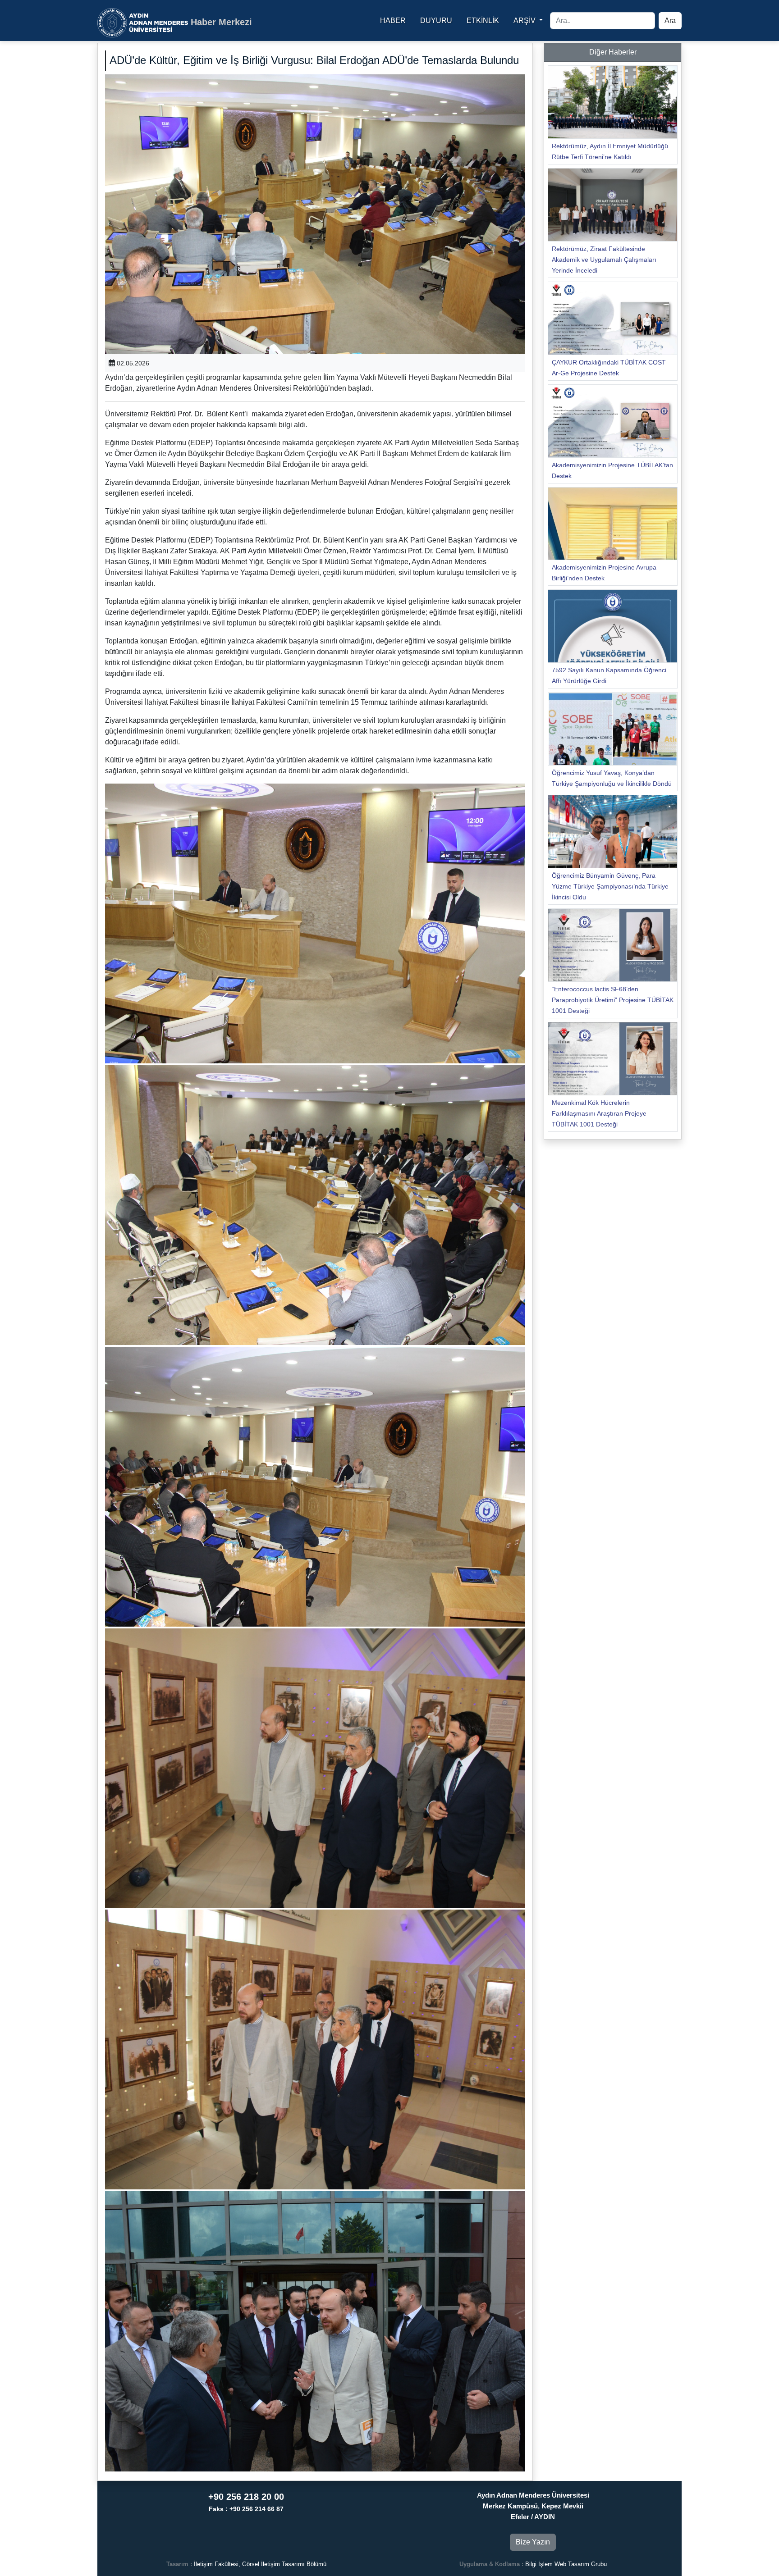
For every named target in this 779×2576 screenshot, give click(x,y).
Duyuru (436, 21)
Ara (670, 21)
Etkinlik (483, 21)
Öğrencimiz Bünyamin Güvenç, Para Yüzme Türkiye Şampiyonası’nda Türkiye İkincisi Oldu (610, 886)
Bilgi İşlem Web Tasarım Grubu (566, 2564)
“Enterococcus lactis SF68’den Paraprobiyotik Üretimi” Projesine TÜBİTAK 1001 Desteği (613, 1000)
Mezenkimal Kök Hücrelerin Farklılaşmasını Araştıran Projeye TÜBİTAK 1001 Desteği (599, 1113)
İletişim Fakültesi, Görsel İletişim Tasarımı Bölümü (260, 2564)
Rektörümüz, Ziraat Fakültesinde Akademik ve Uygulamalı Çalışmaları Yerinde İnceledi (604, 260)
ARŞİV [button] (525, 21)
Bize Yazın (533, 2542)
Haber (393, 21)
